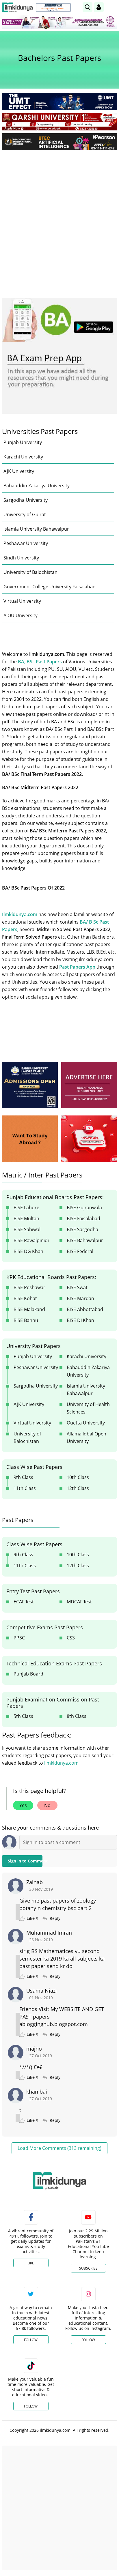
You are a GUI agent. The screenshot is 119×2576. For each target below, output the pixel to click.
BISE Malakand (29, 1309)
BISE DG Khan (28, 1251)
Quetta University (86, 1423)
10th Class (78, 1477)
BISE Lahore (26, 1207)
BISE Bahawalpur (85, 1240)
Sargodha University (26, 500)
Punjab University (23, 442)
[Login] (99, 7)
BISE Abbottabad (85, 1309)
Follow (31, 2340)
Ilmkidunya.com (20, 914)
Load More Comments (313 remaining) (59, 2148)
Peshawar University (26, 543)
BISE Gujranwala (84, 1207)
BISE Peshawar (29, 1287)
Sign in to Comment (25, 1861)
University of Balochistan (30, 572)
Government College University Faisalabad (50, 587)
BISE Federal (80, 1251)
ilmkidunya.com (61, 1763)
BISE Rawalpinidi (31, 1240)
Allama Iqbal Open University (87, 1437)
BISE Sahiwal (27, 1229)
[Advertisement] (59, 217)
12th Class (78, 1488)
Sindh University (21, 558)
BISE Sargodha (82, 1229)
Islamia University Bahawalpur (36, 529)
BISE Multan (26, 1218)
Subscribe (88, 2268)
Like (31, 2263)
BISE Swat (77, 1287)
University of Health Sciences (88, 1408)
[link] (53, 8)
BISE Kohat (25, 1298)
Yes (23, 1805)
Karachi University (23, 457)
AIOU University (21, 615)
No (47, 1805)
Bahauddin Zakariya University (37, 486)
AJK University (19, 471)
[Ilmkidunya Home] (17, 7)
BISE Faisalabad (83, 1218)
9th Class (23, 1477)
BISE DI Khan (80, 1320)
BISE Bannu (26, 1320)
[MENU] (113, 7)
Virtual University (22, 601)
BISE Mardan (80, 1298)
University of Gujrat (25, 514)
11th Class (25, 1488)
